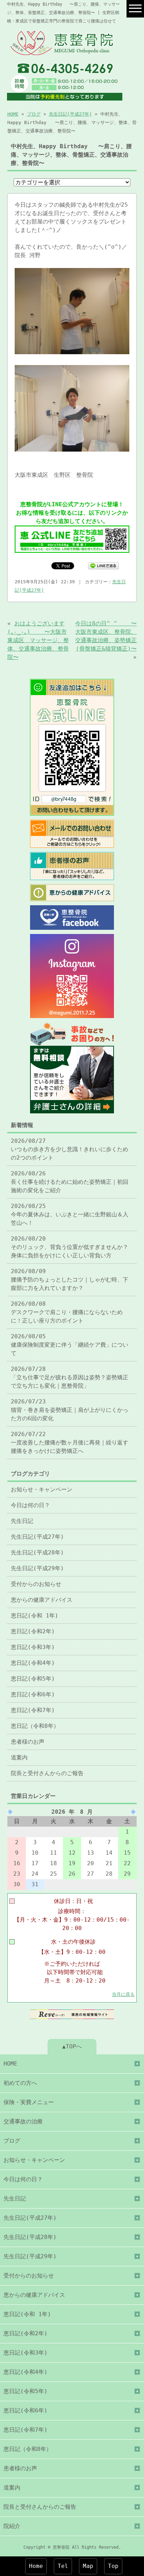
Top (113, 2566)
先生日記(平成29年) (37, 1568)
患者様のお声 (28, 1742)
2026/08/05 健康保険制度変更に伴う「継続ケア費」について (70, 1345)
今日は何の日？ (30, 1505)
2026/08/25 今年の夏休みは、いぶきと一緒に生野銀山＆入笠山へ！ (70, 1214)
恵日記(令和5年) (33, 1679)
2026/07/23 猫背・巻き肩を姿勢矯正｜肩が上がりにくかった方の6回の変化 (70, 1410)
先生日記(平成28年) (37, 1553)
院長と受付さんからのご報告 (47, 1773)
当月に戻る (123, 1994)
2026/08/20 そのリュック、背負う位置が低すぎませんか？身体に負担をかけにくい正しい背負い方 (70, 1247)
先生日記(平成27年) (70, 114)
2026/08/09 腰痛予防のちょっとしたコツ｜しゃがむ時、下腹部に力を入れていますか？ (70, 1280)
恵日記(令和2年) (33, 1631)
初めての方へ (20, 2083)
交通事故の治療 (23, 2121)
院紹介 (12, 2526)
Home (36, 2566)
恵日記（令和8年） (35, 1726)
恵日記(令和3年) (33, 1647)
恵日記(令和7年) (33, 1710)
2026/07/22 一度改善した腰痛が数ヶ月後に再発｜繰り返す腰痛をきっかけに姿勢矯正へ (70, 1442)
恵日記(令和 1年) (35, 1616)
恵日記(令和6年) (33, 1694)
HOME (13, 114)
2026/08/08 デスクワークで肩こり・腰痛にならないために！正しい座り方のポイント (67, 1312)
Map (88, 2566)
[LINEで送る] (103, 565)
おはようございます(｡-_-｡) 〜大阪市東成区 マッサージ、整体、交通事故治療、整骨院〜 (38, 640)
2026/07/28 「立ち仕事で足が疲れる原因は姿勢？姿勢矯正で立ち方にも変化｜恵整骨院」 (70, 1377)
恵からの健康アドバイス (42, 1600)
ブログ (34, 114)
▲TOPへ (72, 2046)
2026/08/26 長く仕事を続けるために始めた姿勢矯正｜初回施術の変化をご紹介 (70, 1182)
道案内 (19, 1757)
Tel (63, 2566)
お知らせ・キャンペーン (42, 1489)
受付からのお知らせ (36, 1584)
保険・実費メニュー (29, 2102)
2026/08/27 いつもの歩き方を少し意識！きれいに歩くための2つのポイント (70, 1149)
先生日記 (22, 1521)
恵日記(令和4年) (33, 1663)
